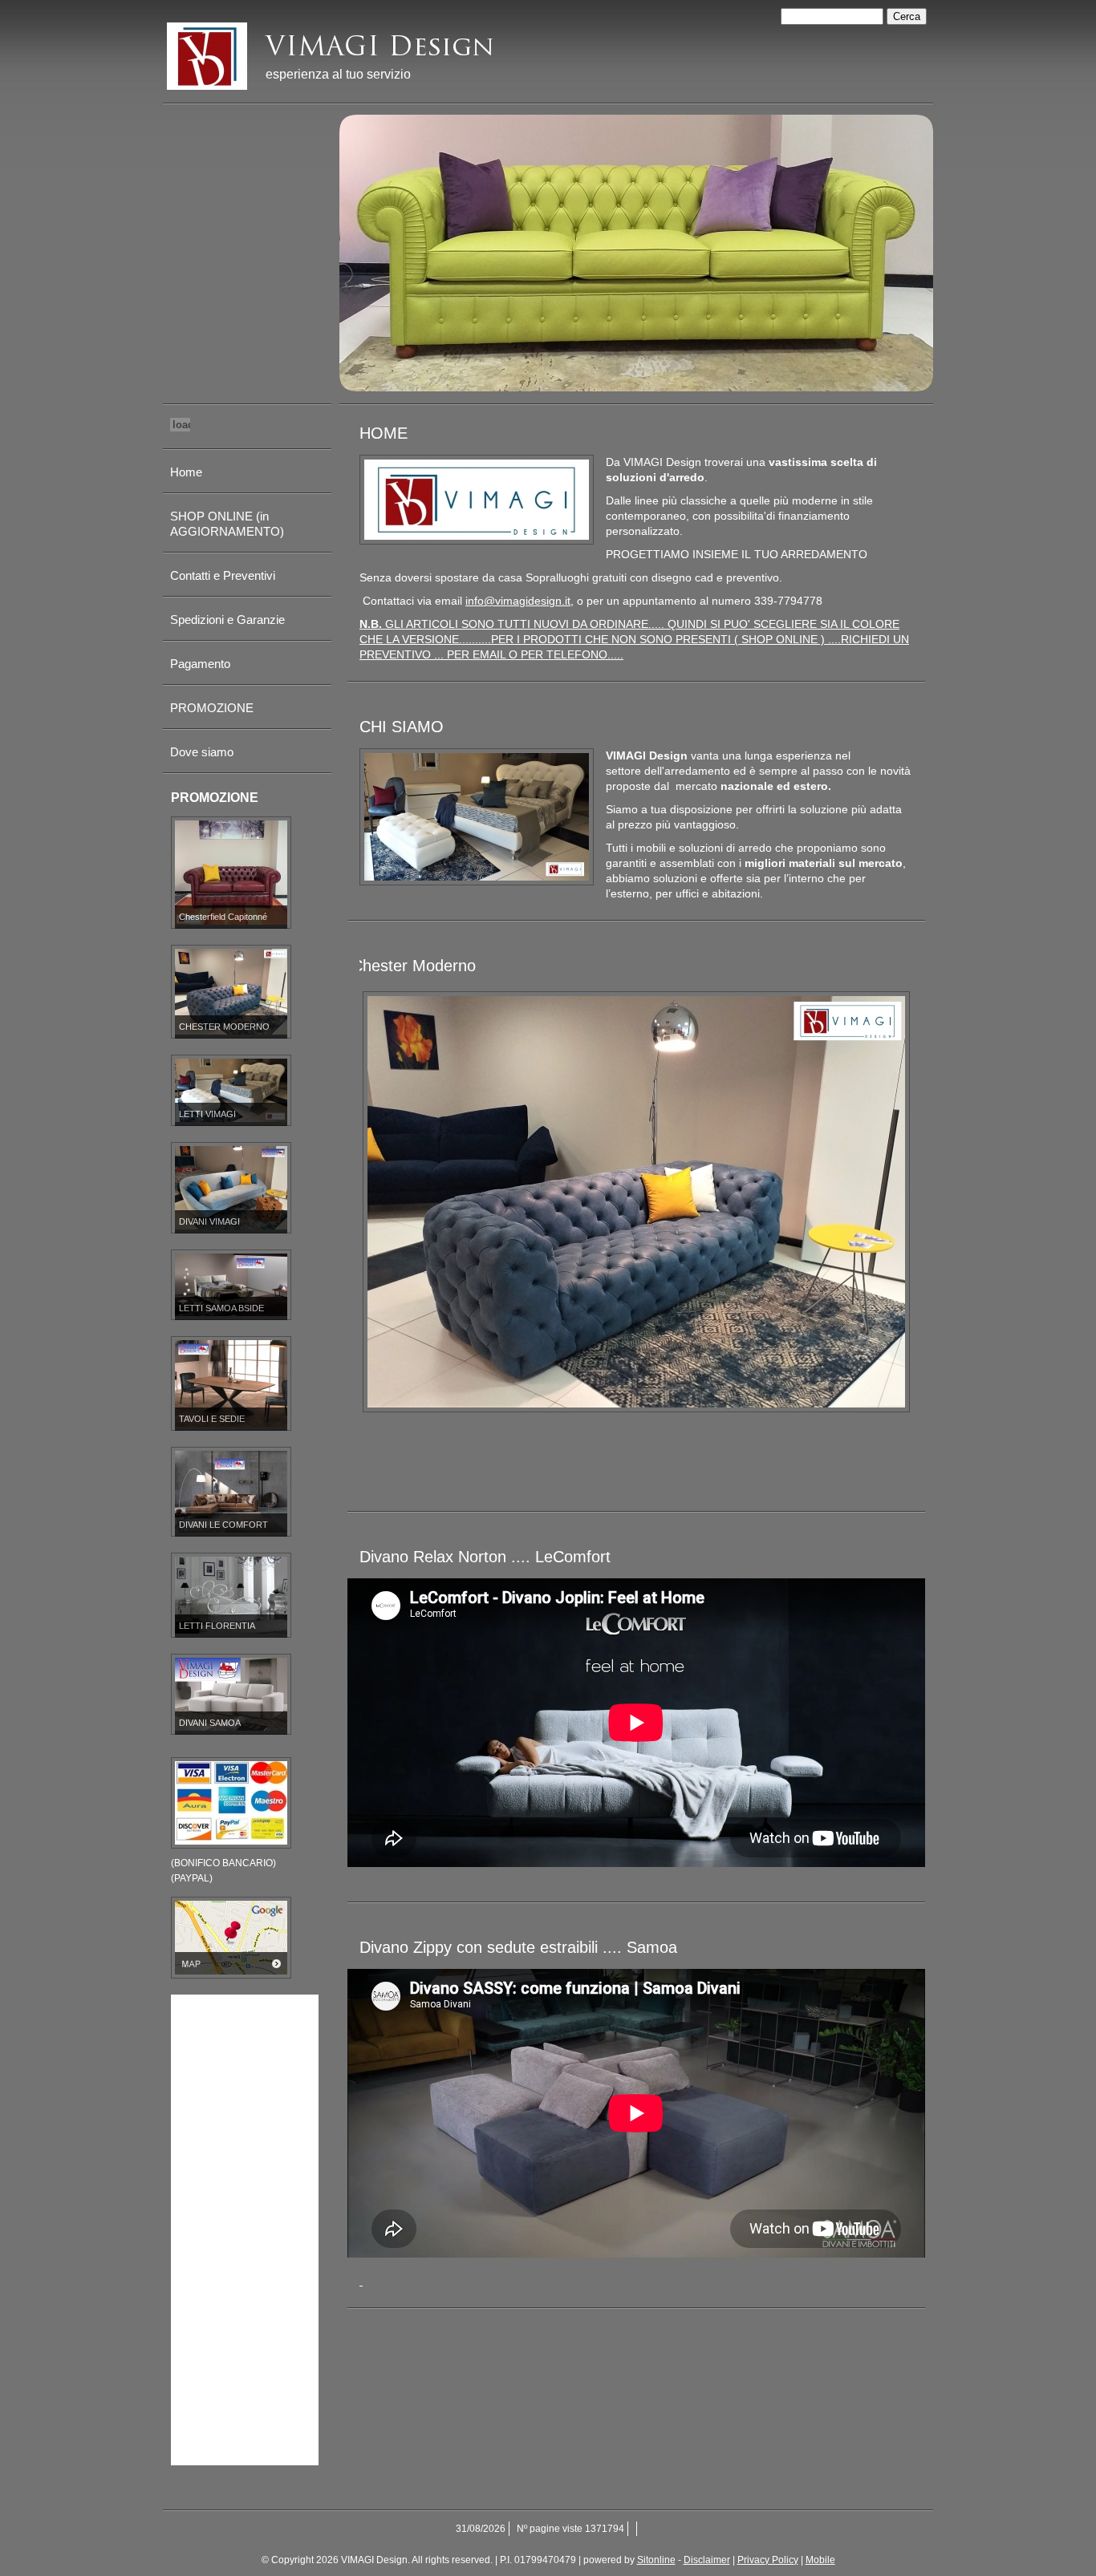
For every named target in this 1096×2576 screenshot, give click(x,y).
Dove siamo (202, 752)
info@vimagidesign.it (518, 601)
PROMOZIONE (212, 708)
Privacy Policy (768, 2560)
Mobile (820, 2560)
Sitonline (656, 2560)
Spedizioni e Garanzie (227, 620)
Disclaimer (707, 2560)
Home (186, 472)
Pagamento (200, 664)
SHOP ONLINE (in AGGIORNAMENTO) (227, 524)
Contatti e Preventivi (223, 575)
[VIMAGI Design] (207, 56)
